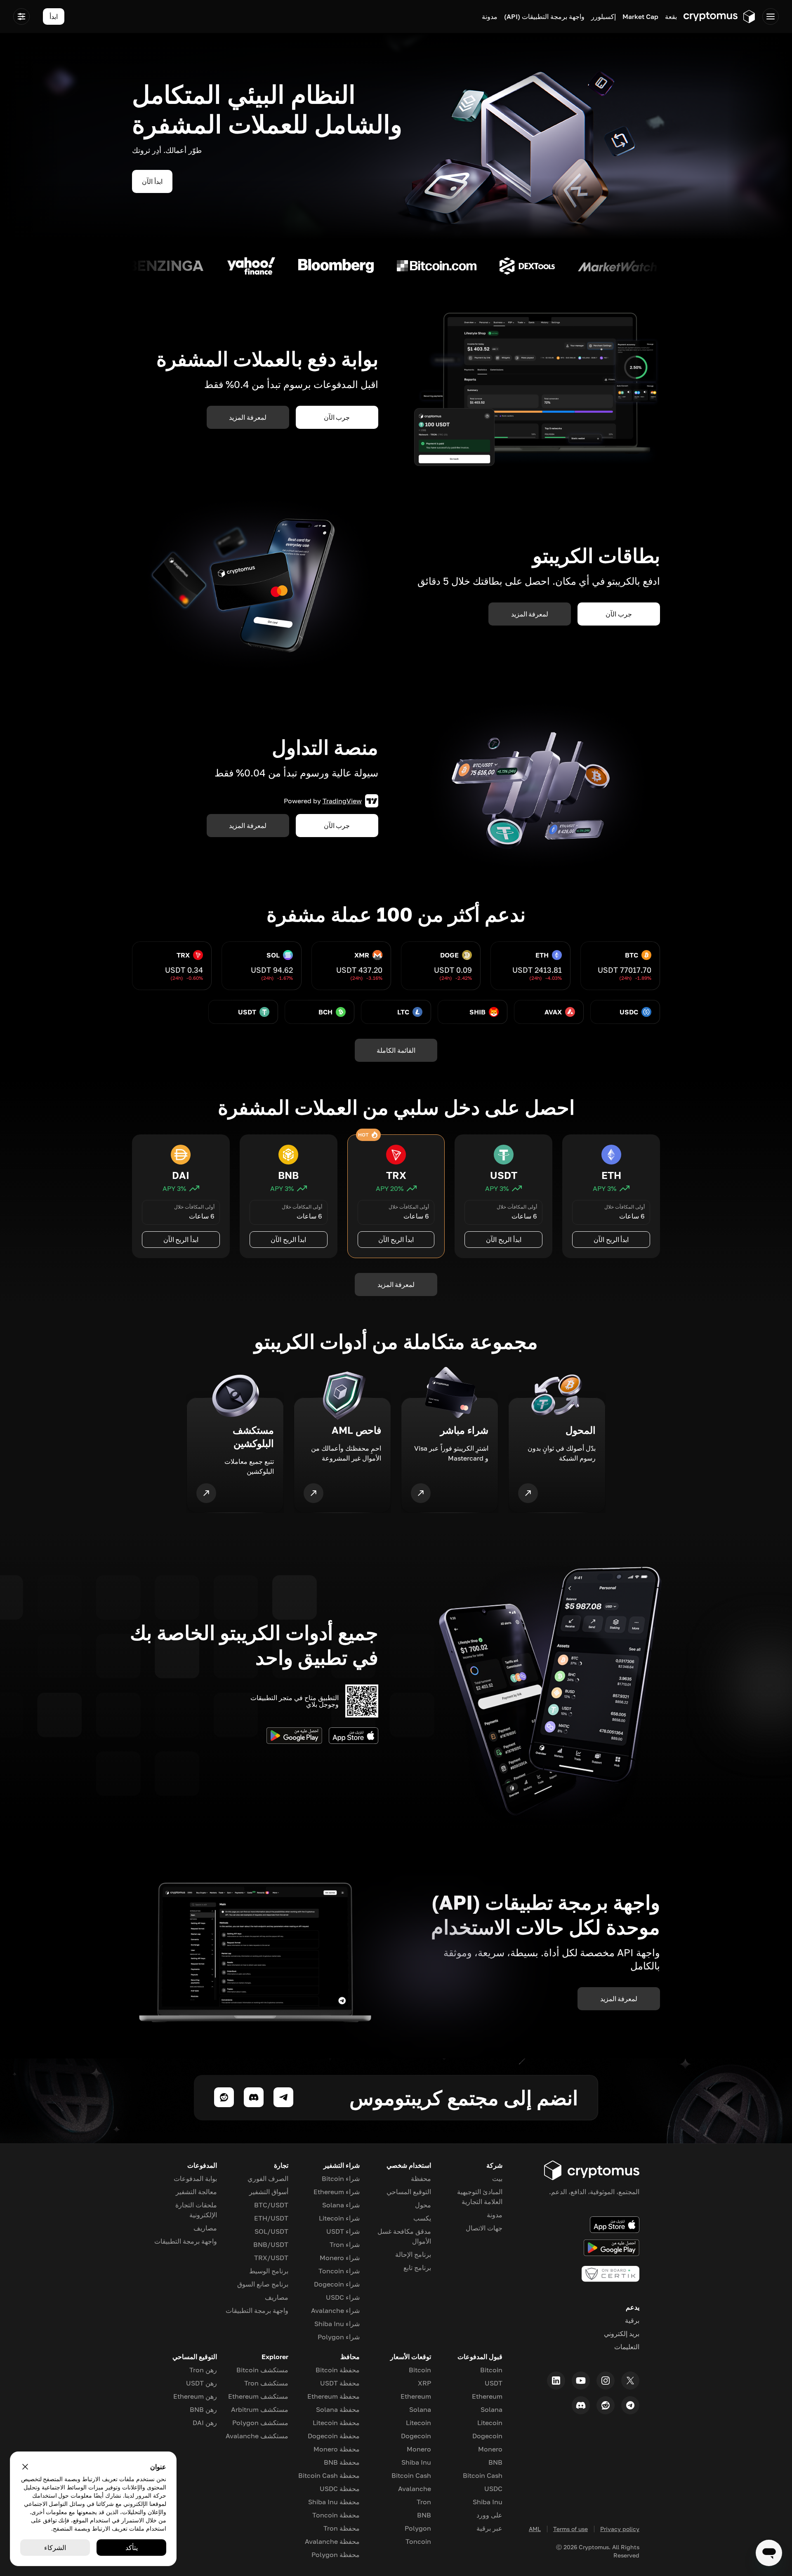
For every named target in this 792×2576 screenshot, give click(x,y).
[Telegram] (630, 2405)
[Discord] (581, 2405)
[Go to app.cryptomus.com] (720, 16)
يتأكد (132, 2548)
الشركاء (55, 2548)
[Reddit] (606, 2405)
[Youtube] (581, 2381)
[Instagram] (606, 2381)
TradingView (342, 801)
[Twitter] (630, 2381)
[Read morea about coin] (652, 266)
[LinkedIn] (556, 2381)
